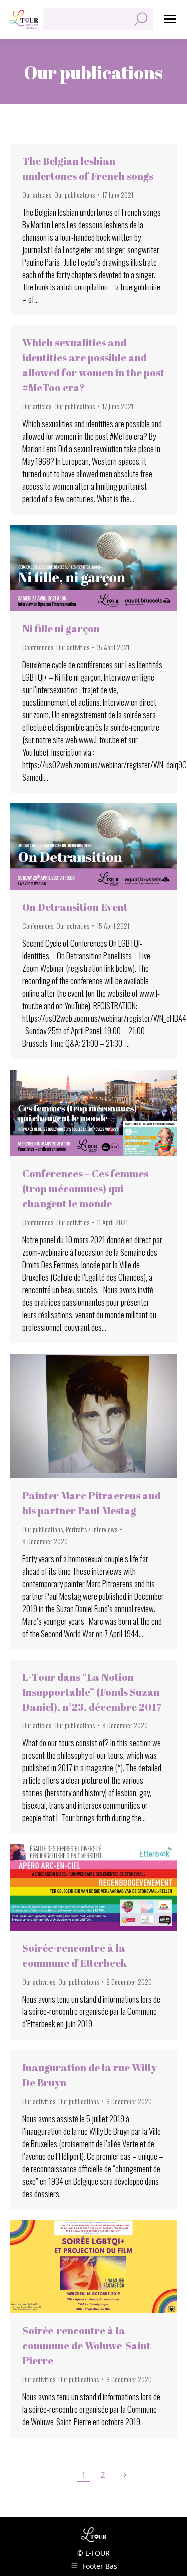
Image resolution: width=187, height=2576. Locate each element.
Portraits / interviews (92, 1529)
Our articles (37, 194)
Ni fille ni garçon (61, 629)
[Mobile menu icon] (170, 19)
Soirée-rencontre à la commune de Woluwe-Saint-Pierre (88, 2346)
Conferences (38, 647)
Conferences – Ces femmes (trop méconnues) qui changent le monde (85, 1189)
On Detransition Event (75, 907)
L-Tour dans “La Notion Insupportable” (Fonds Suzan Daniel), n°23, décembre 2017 (92, 1692)
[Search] (141, 19)
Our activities (73, 647)
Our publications (75, 194)
